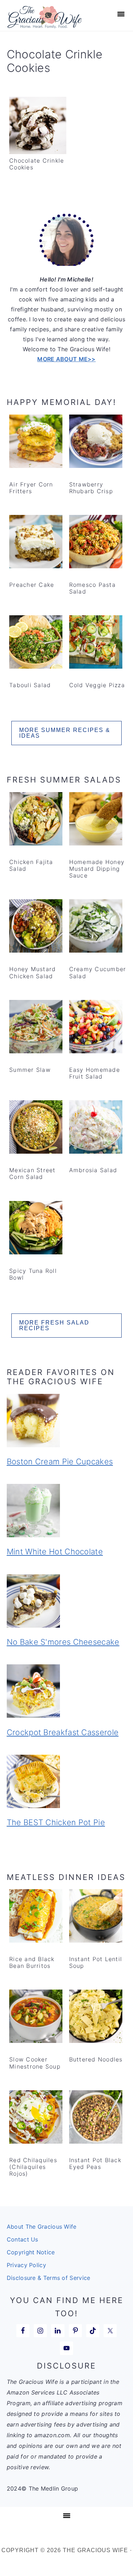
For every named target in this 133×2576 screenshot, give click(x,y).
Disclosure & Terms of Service (49, 2278)
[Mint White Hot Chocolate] (67, 1512)
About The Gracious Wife (42, 2227)
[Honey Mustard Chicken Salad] (36, 927)
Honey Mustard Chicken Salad (32, 972)
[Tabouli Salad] (36, 643)
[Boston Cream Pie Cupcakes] (67, 1422)
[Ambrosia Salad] (96, 1128)
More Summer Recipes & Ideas (65, 733)
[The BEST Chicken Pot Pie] (67, 1783)
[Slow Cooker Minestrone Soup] (36, 2018)
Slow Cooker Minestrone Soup (35, 2063)
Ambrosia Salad (93, 1170)
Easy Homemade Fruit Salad (95, 1073)
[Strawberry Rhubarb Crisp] (96, 443)
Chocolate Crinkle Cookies (37, 164)
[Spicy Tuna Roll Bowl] (36, 1229)
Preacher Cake (32, 585)
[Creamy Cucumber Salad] (96, 927)
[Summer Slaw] (36, 1028)
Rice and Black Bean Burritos (32, 1962)
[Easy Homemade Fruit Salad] (96, 1028)
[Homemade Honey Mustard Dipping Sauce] (96, 820)
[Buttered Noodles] (96, 2018)
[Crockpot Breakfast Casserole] (67, 1692)
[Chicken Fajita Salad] (36, 820)
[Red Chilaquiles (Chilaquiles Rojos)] (36, 2118)
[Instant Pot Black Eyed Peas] (96, 2118)
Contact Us (23, 2239)
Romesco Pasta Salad (92, 588)
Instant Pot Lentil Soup (96, 1962)
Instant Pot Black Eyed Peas (95, 2163)
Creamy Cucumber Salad (98, 972)
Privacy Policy (26, 2265)
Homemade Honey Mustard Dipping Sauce (97, 869)
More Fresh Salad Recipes (54, 1325)
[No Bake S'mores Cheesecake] (67, 1602)
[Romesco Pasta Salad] (96, 543)
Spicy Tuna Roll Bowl (33, 1274)
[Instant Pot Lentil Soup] (96, 1917)
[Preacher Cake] (36, 543)
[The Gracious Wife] (45, 24)
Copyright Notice (31, 2252)
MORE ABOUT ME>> (66, 359)
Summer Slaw (30, 1070)
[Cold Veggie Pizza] (96, 643)
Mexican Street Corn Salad (32, 1173)
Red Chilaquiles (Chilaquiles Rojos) (33, 2167)
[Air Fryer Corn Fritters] (36, 443)
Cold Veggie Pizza (97, 685)
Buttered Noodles (96, 2059)
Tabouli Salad (30, 685)
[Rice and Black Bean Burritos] (36, 1917)
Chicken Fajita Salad (31, 865)
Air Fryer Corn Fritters (31, 488)
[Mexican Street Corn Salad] (36, 1128)
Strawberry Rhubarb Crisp (91, 488)
